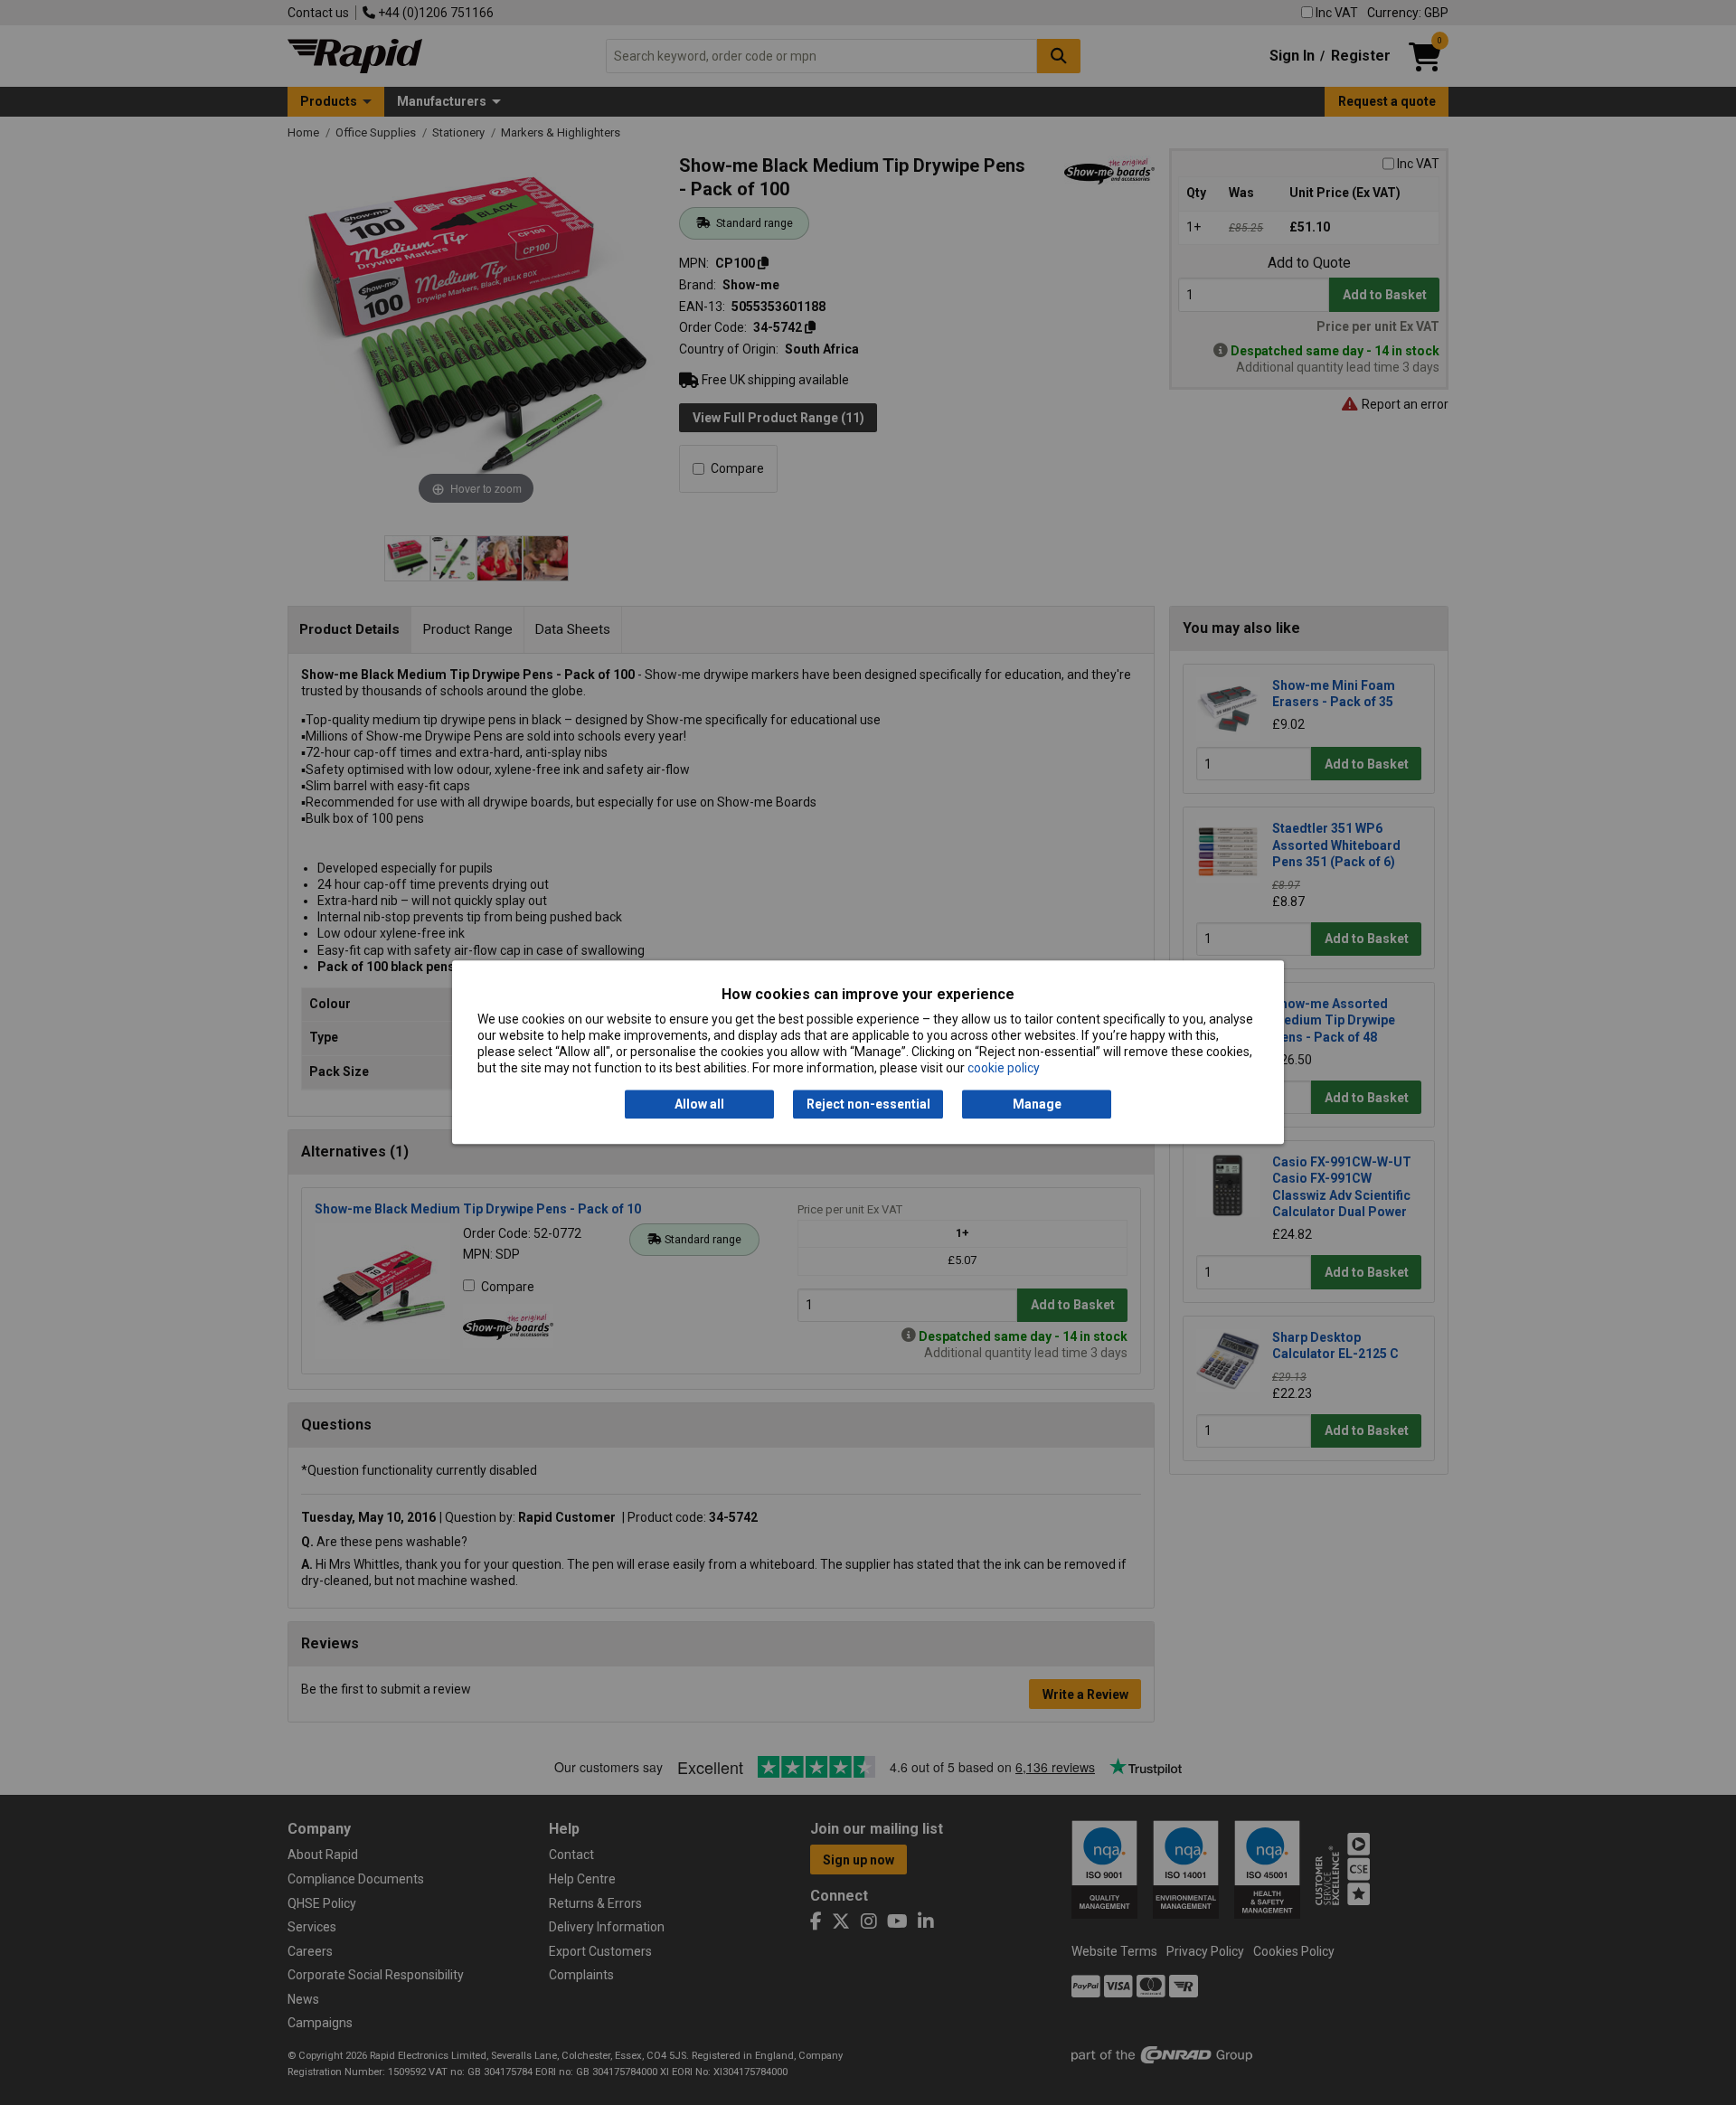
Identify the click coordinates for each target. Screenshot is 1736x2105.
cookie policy (1004, 1069)
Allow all (699, 1104)
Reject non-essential (868, 1104)
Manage (1037, 1104)
